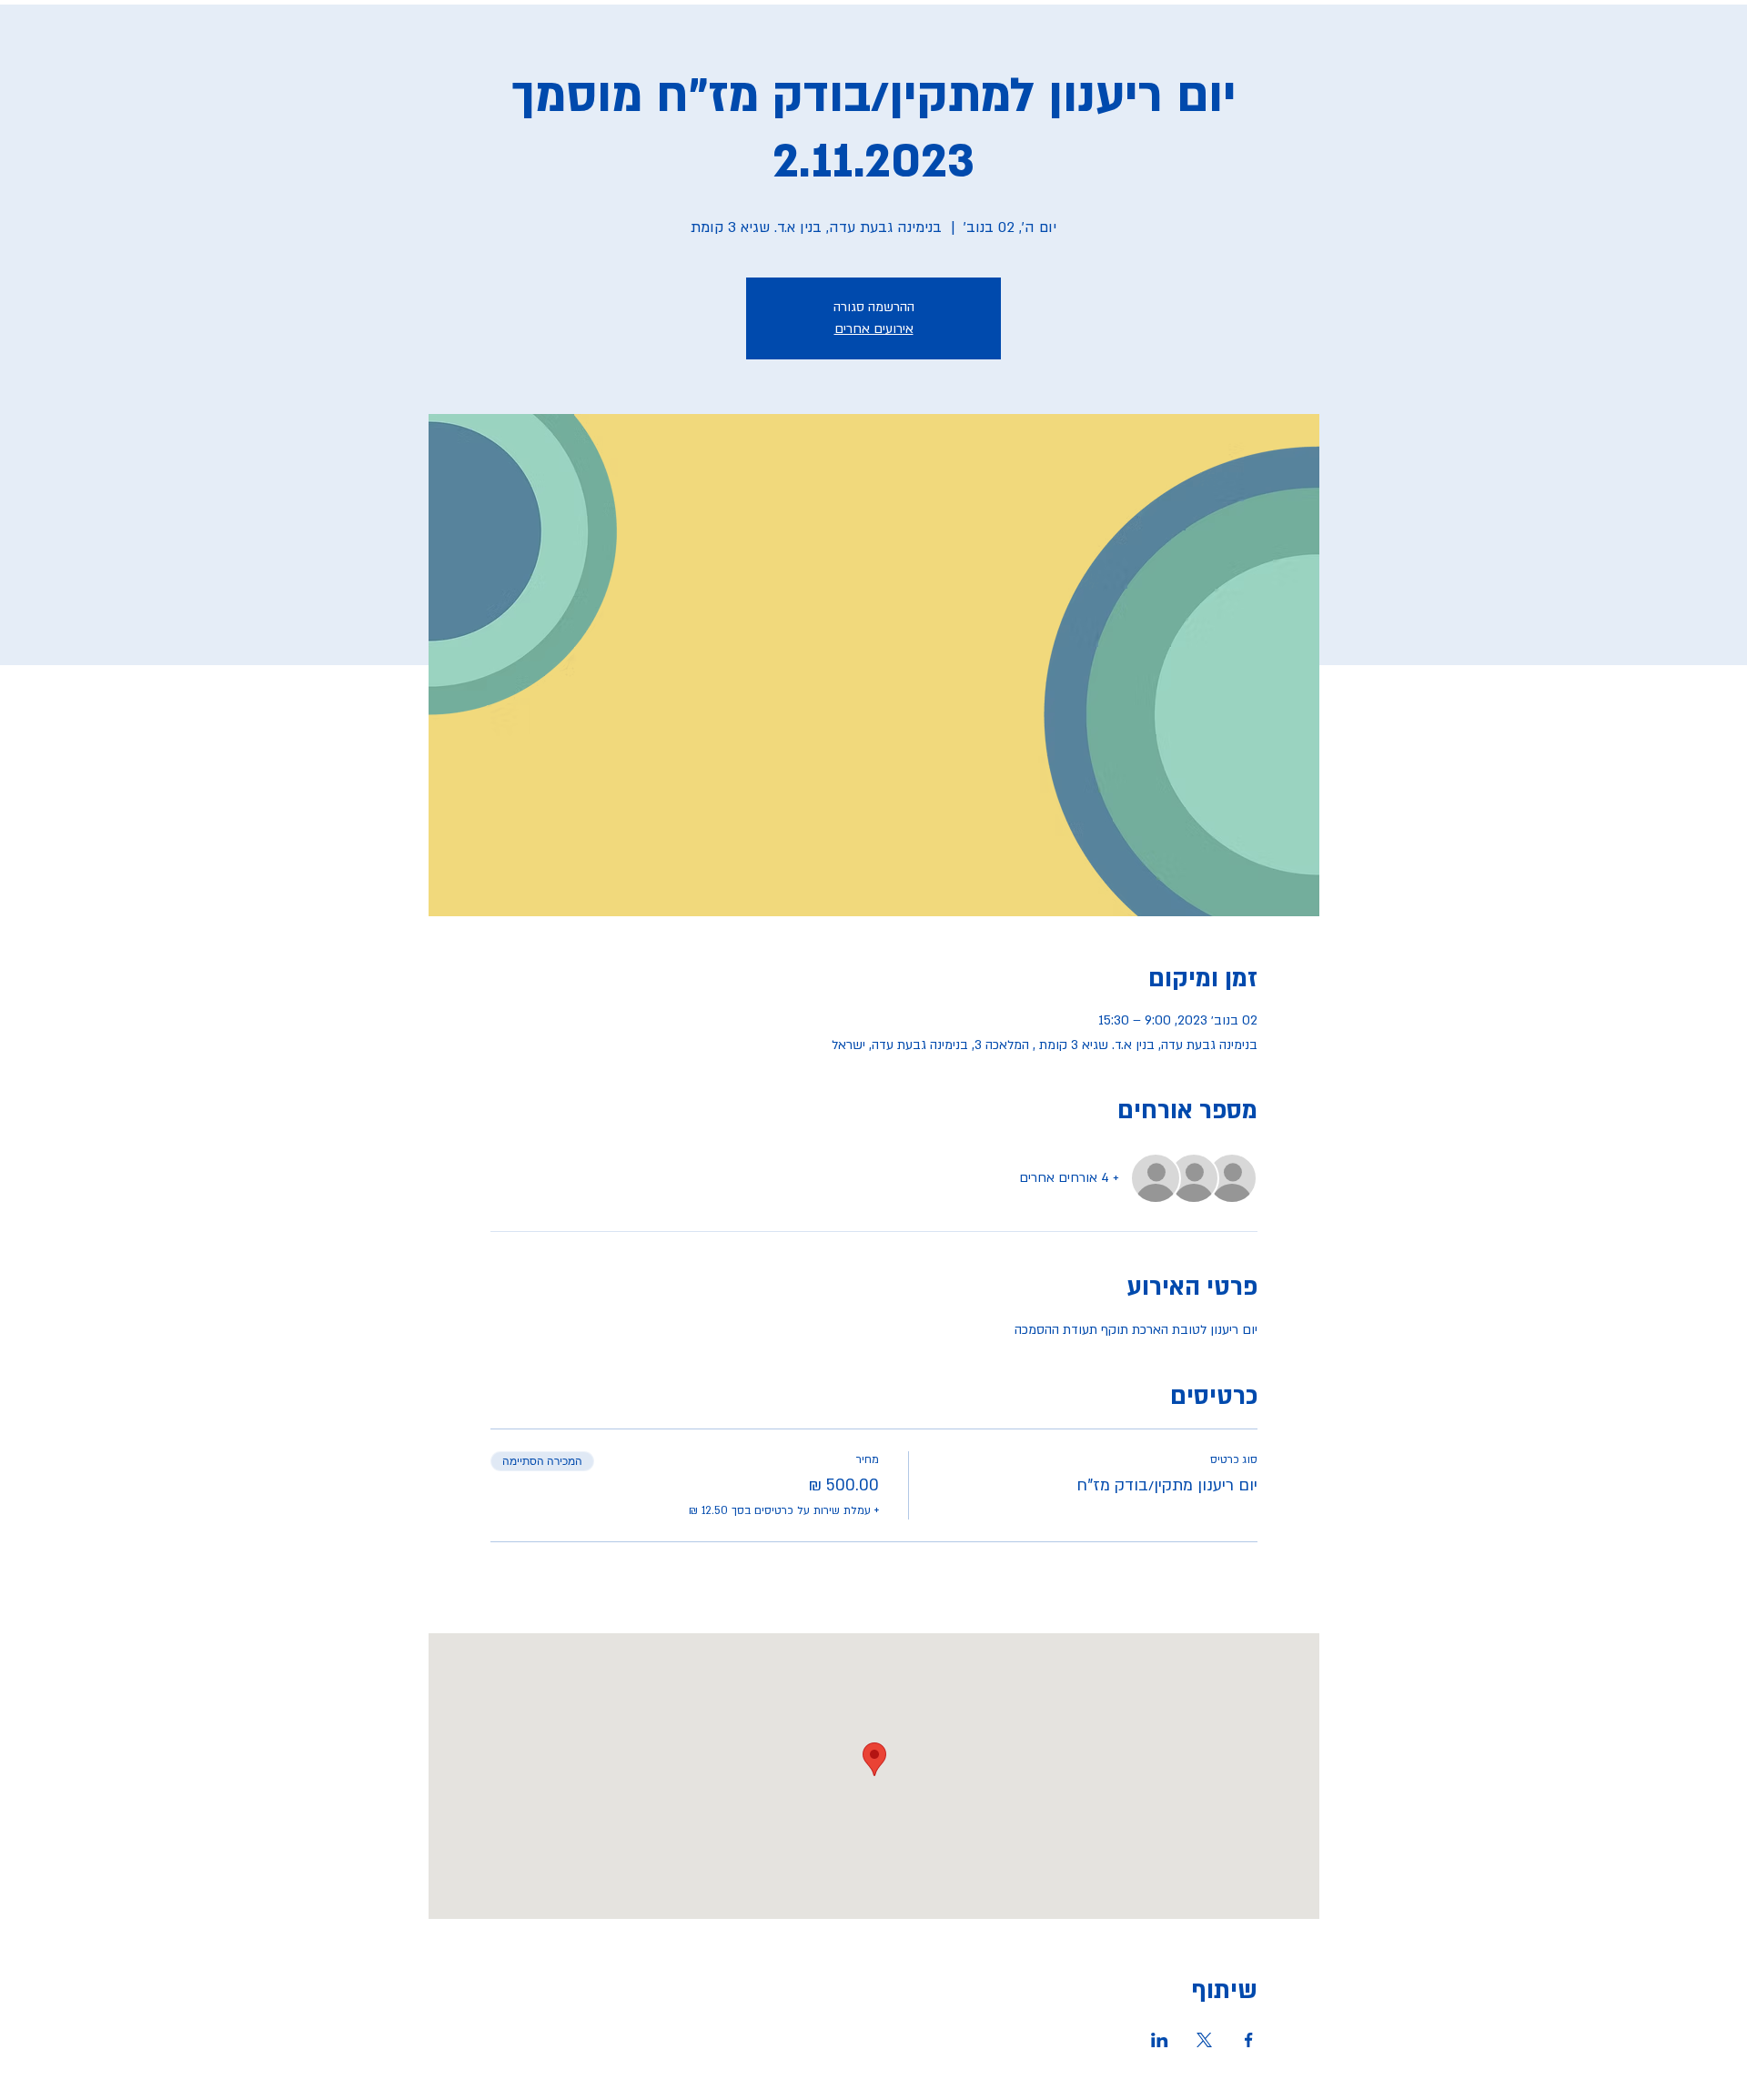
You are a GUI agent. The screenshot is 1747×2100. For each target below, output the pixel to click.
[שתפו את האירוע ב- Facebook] (1249, 2040)
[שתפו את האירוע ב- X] (1204, 2040)
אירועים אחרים (874, 329)
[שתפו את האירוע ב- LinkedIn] (1160, 2040)
